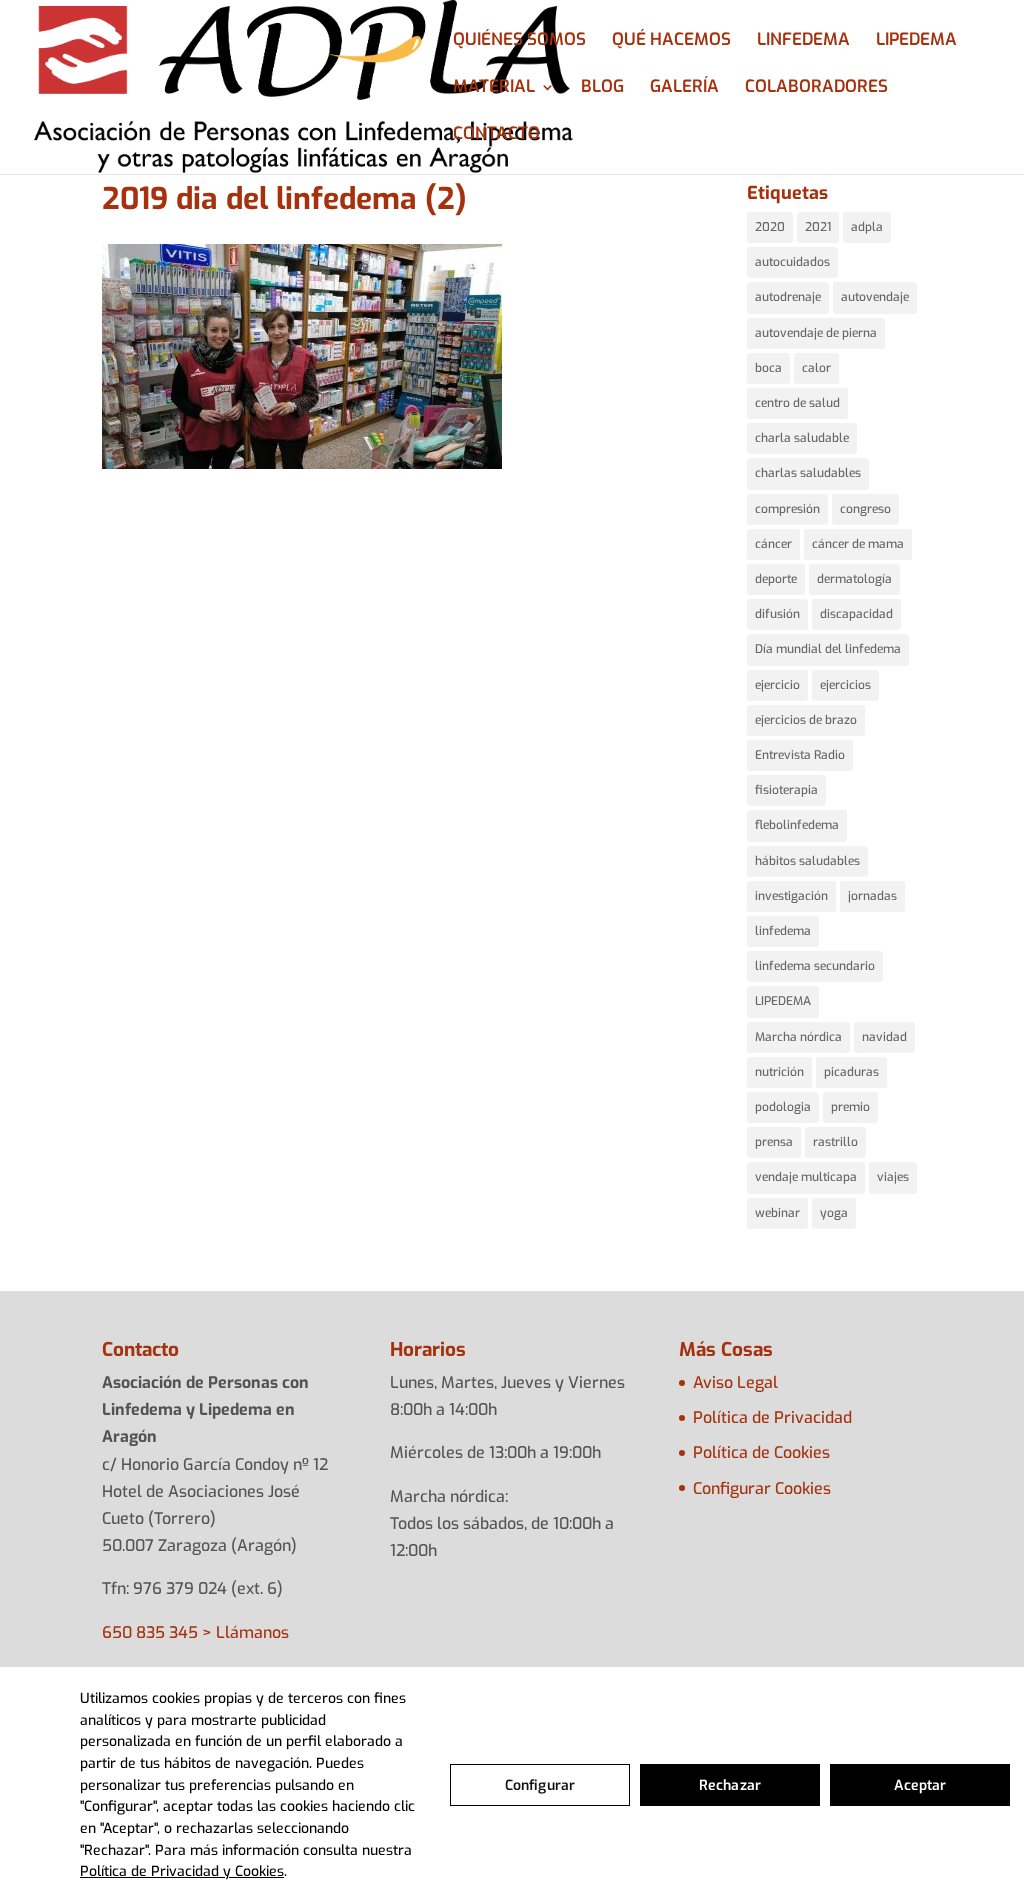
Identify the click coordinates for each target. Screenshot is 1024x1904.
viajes (893, 1177)
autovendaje (875, 297)
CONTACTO (496, 136)
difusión (777, 614)
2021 (818, 227)
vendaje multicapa (806, 1177)
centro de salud (797, 403)
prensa (774, 1142)
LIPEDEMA (916, 42)
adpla (867, 227)
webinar (777, 1213)
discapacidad (856, 614)
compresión (787, 509)
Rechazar (730, 1785)
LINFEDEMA (803, 42)
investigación (791, 896)
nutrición (779, 1072)
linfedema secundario (815, 966)
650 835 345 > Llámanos (195, 1632)
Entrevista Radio (800, 755)
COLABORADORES (816, 89)
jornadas (872, 896)
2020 (770, 227)
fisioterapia (786, 790)
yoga (834, 1213)
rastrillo (835, 1142)
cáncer (773, 544)
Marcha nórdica (798, 1037)
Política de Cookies (761, 1452)
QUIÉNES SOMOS (519, 42)
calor (816, 368)
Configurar (540, 1785)
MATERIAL (494, 89)
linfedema (783, 931)
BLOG (602, 89)
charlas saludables (808, 473)
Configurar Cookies (762, 1488)
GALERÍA (684, 89)
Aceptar (920, 1785)
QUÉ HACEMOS (671, 42)
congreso (865, 509)
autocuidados (792, 262)
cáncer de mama (858, 544)
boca (768, 368)
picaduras (851, 1072)
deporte (776, 579)
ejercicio (777, 685)
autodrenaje (788, 297)
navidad (884, 1037)
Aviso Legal (735, 1382)
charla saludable (802, 438)
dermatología (854, 579)
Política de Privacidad (772, 1417)
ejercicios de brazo (806, 720)
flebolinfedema (797, 825)
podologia (783, 1107)
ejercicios (845, 685)
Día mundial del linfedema (828, 649)
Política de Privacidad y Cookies (182, 1871)
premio (850, 1107)
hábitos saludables (807, 861)
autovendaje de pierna (816, 333)
